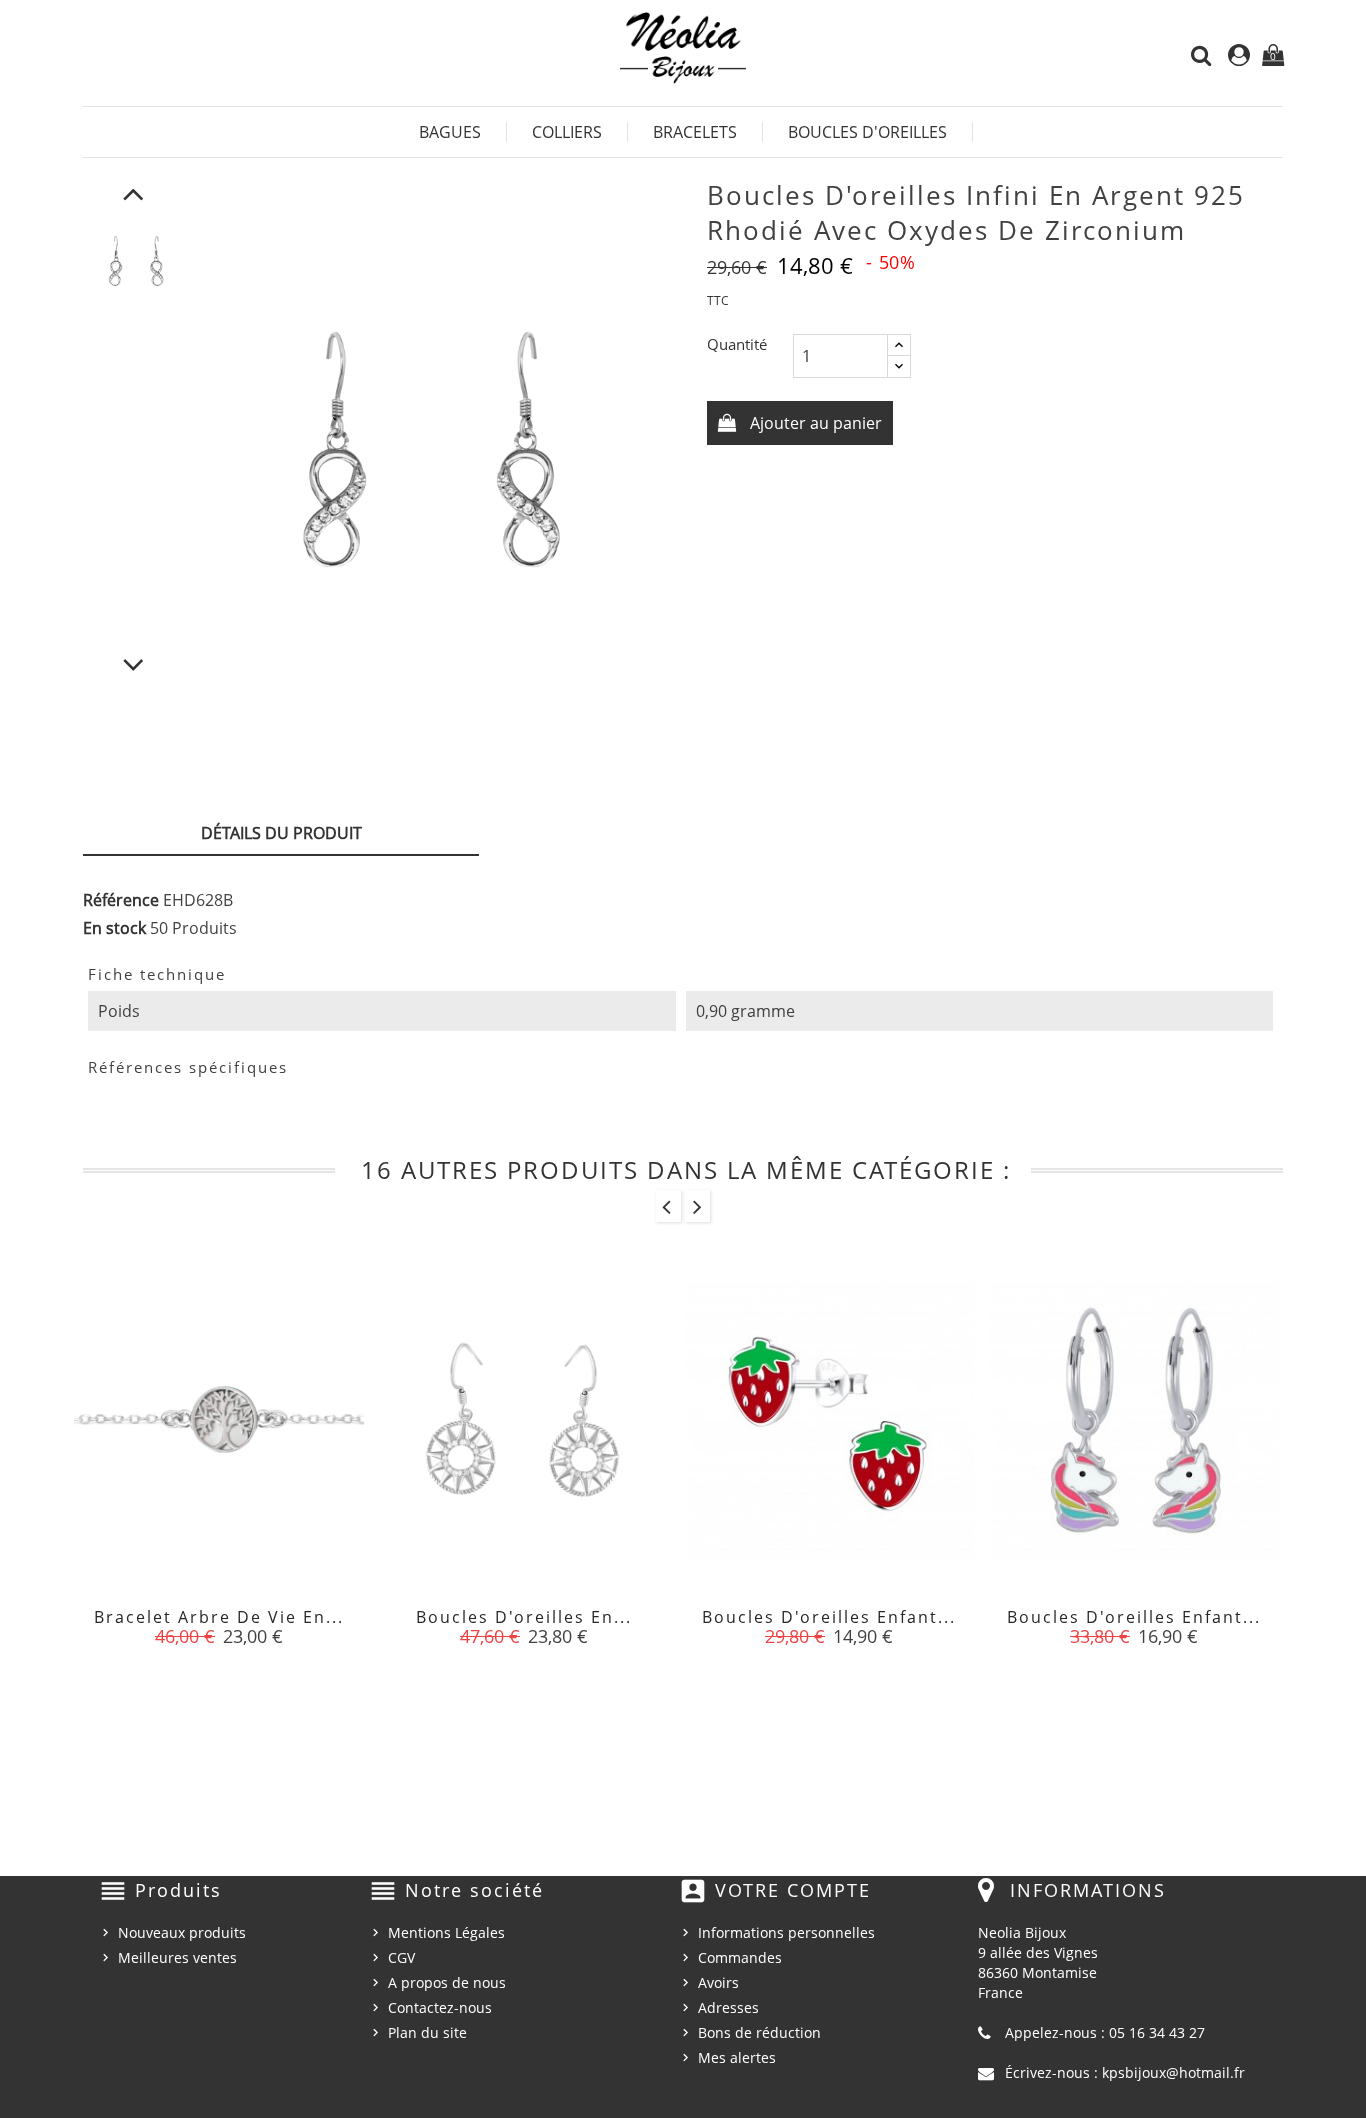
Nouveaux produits (182, 1932)
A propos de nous (447, 1982)
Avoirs (718, 1982)
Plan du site (427, 2032)
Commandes (740, 1957)
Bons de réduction (759, 2032)
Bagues (450, 132)
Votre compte (793, 1890)
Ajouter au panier (814, 423)
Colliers (567, 132)
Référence (121, 900)
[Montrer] (219, 1629)
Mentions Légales (446, 1932)
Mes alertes (737, 2057)
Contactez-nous (440, 2007)
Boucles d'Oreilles (867, 132)
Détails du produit (281, 833)
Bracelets (695, 132)
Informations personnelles (786, 1932)
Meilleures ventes (177, 1957)
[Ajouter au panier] (174, 1629)
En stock (114, 928)
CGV (401, 1957)
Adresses (728, 2007)
